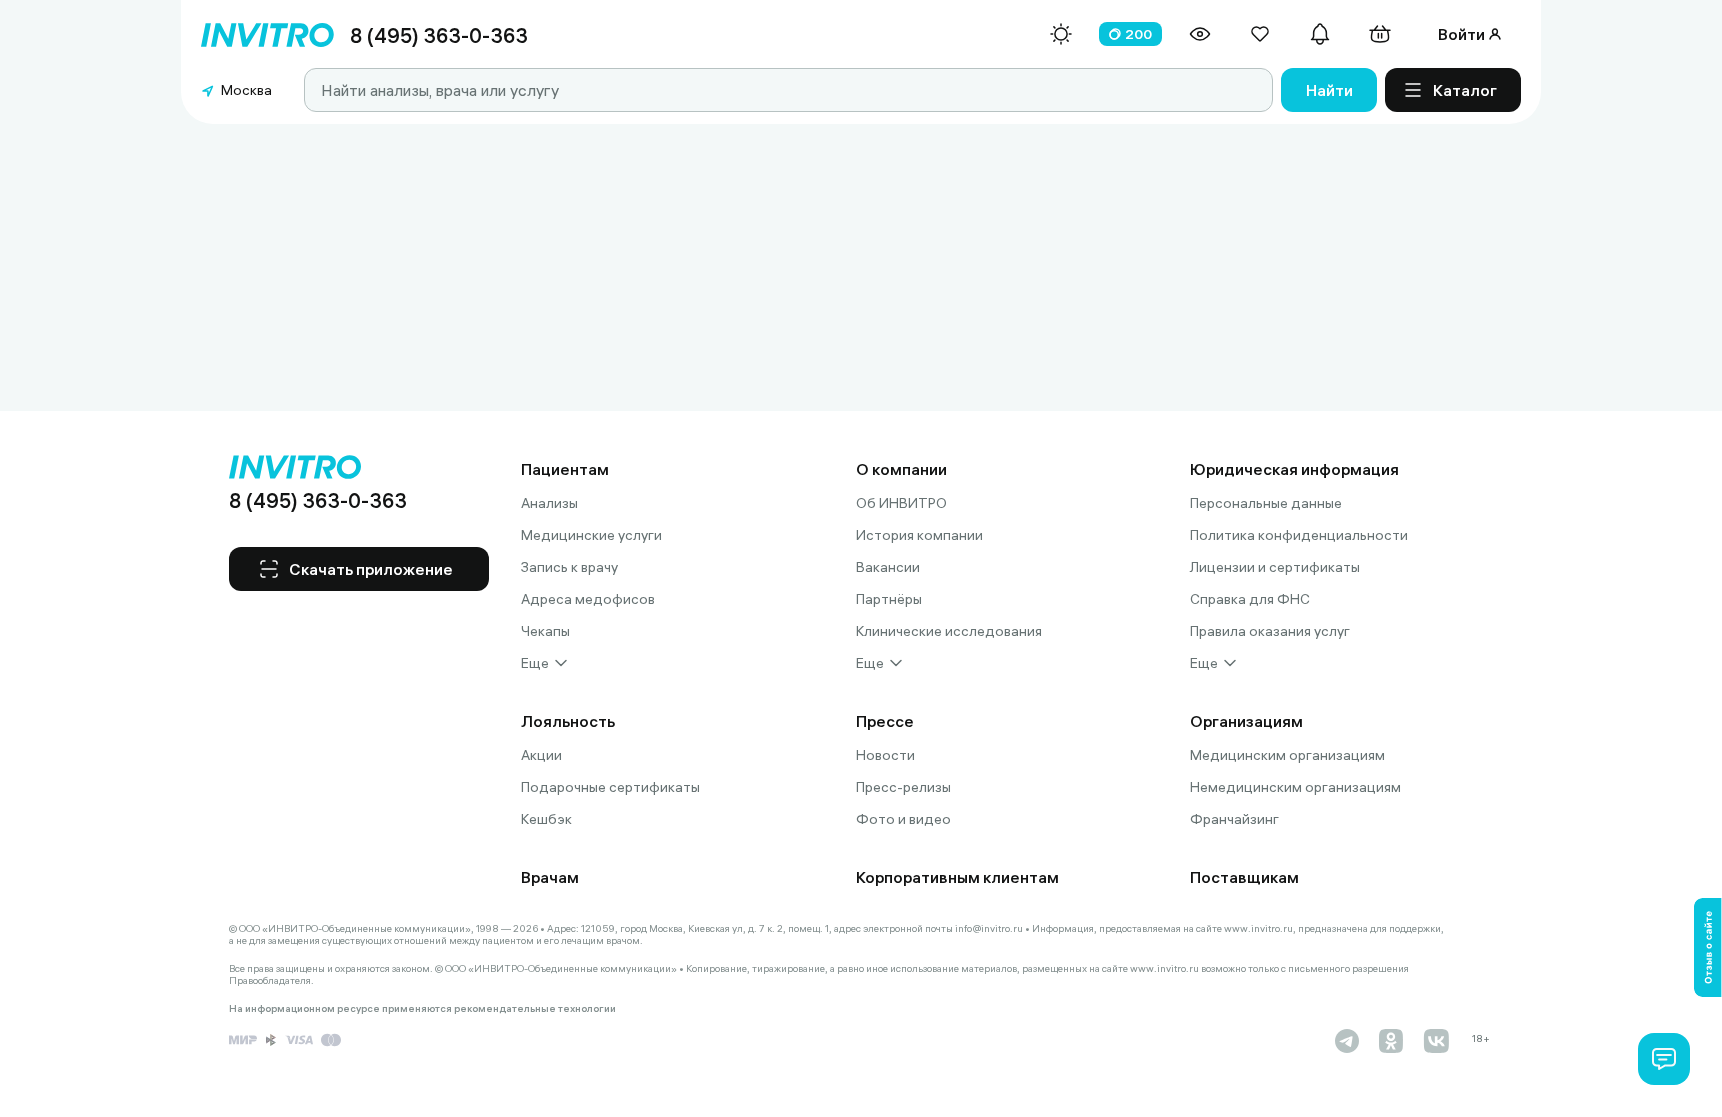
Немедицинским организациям (1295, 787)
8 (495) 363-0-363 (439, 35)
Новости (885, 755)
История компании (919, 535)
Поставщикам (1244, 877)
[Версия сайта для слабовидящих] (1200, 34)
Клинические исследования (949, 631)
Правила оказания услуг (1270, 631)
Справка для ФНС (1250, 599)
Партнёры (889, 599)
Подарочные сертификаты (610, 787)
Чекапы (545, 631)
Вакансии (888, 567)
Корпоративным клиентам (957, 877)
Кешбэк (546, 819)
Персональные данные (1266, 503)
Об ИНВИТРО (901, 503)
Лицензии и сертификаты (1275, 567)
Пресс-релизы (903, 787)
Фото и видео (903, 819)
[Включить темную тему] (1061, 34)
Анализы (549, 503)
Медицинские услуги (591, 535)
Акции (541, 755)
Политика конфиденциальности (1299, 535)
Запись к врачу (569, 567)
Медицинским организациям (1287, 755)
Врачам (550, 877)
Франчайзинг (1234, 819)
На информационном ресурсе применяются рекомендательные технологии (422, 1009)
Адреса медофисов (588, 599)
